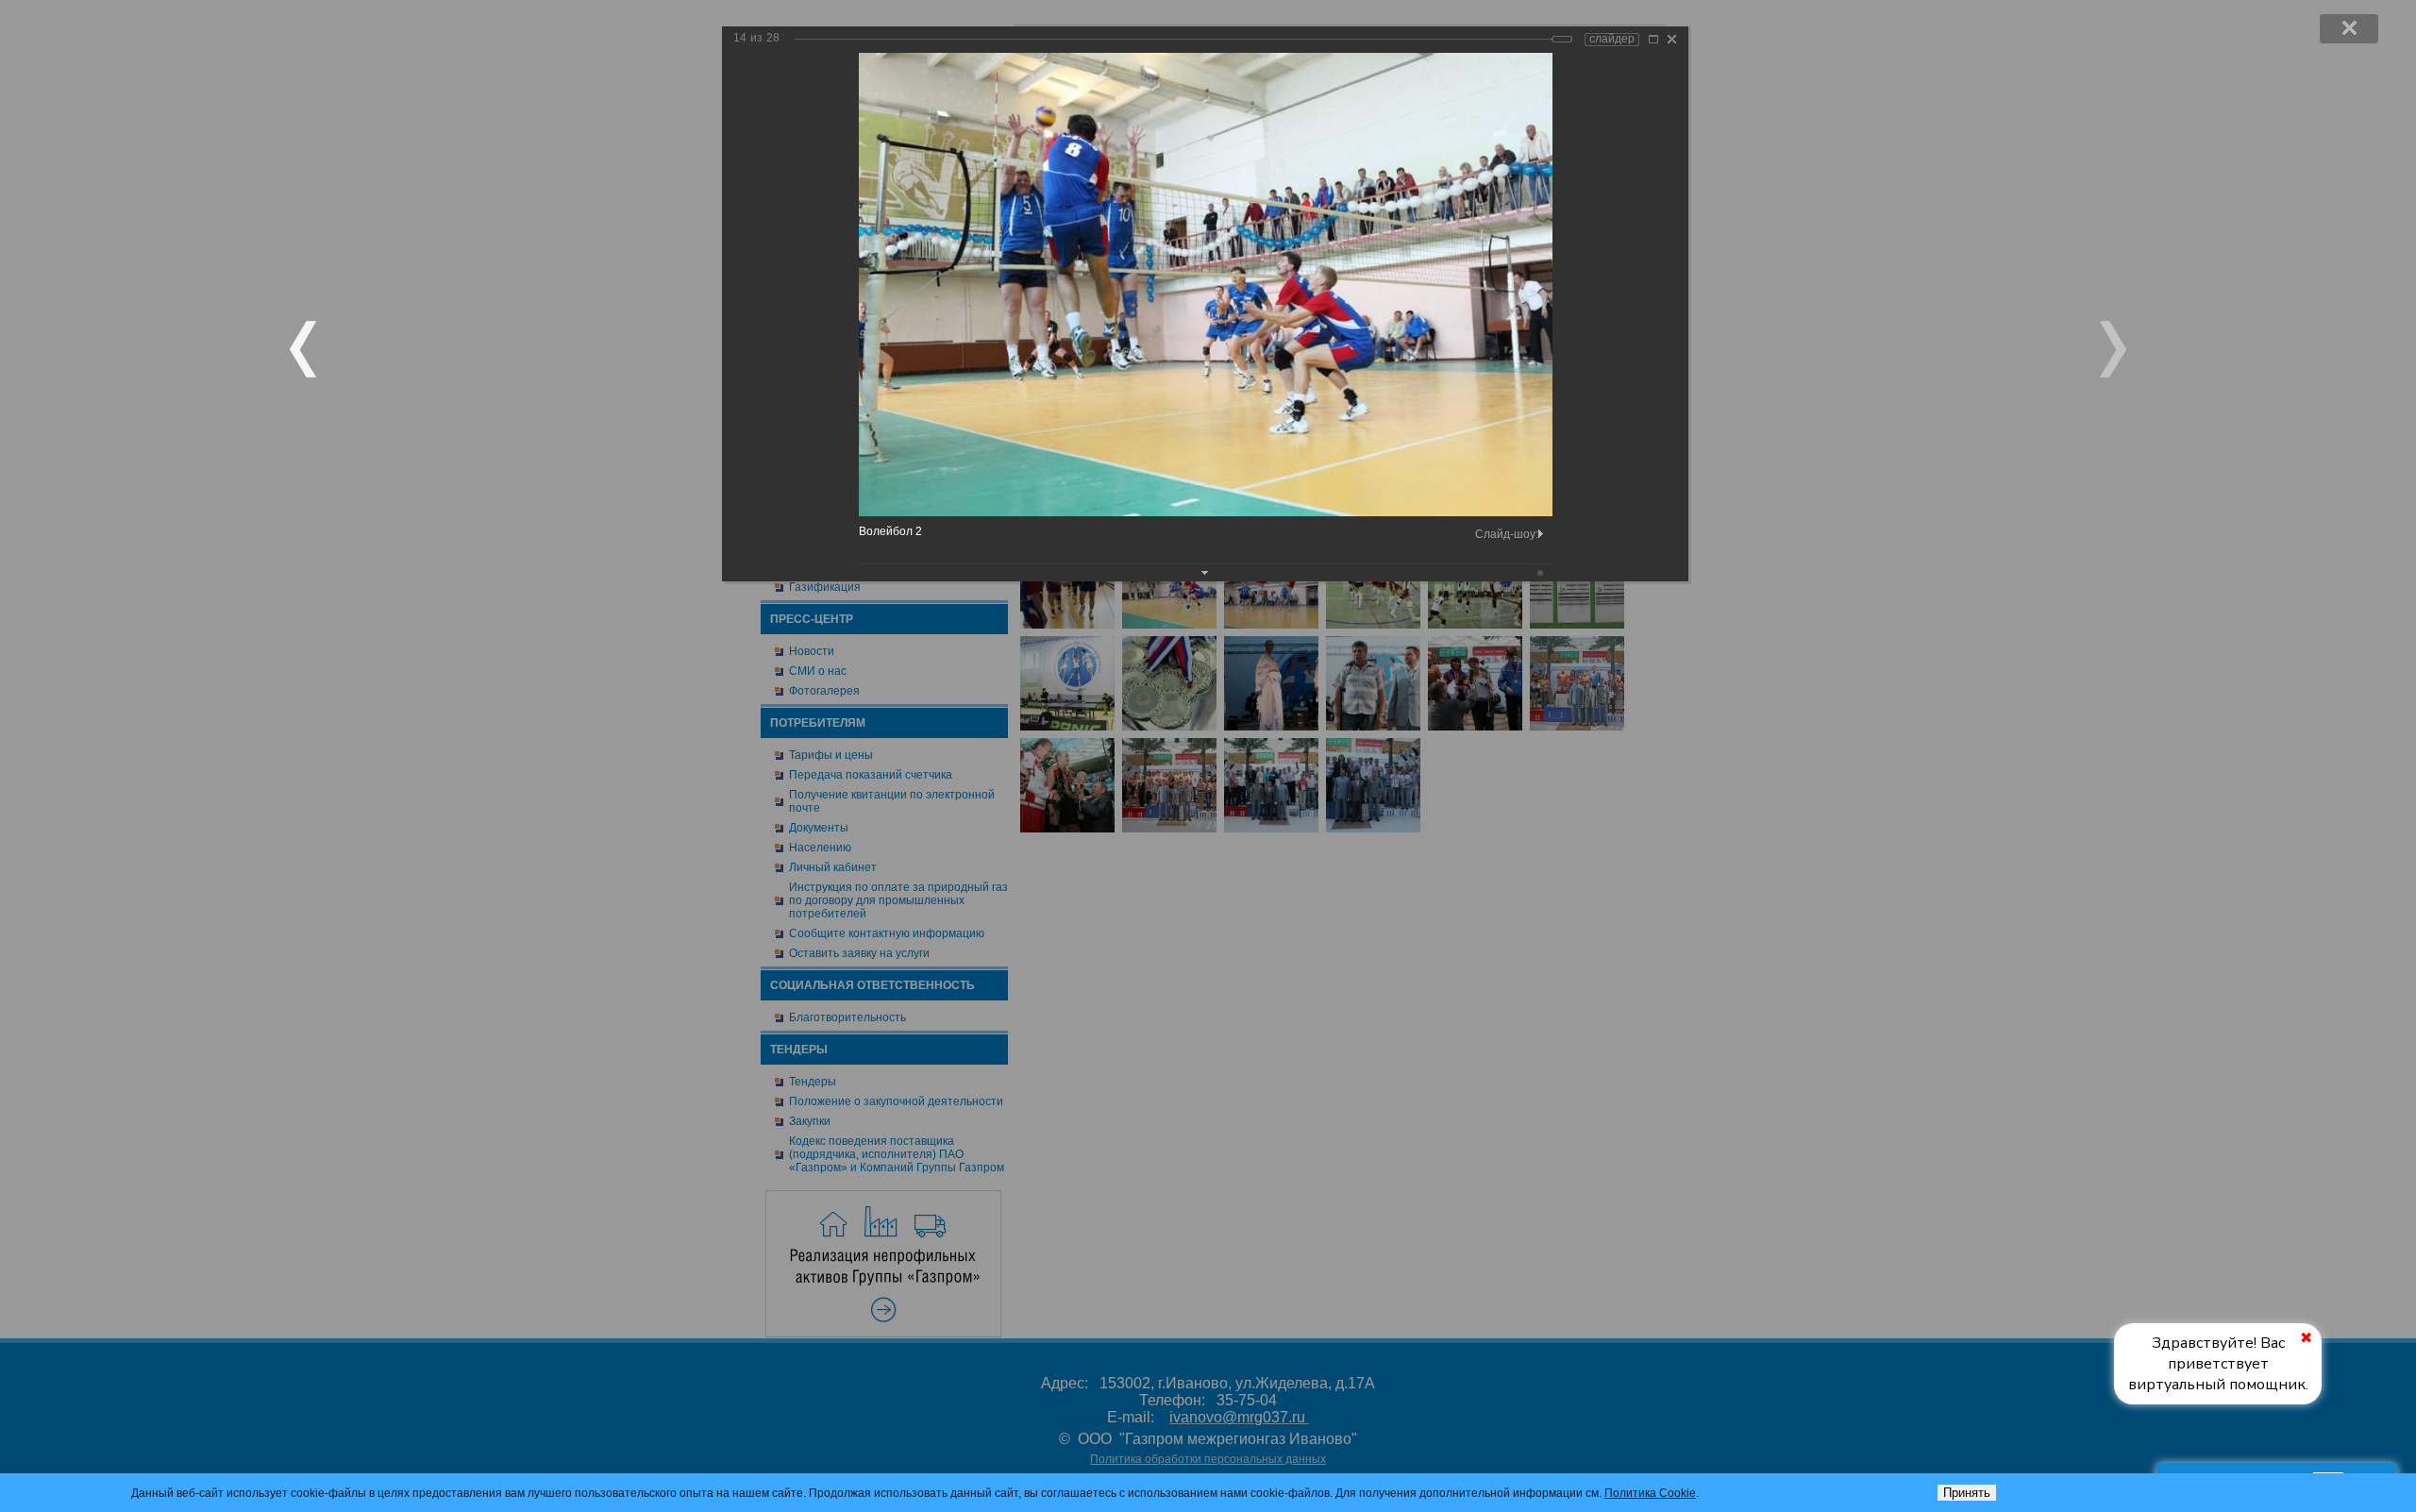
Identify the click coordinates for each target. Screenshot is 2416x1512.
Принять (1967, 1493)
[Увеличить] (1653, 39)
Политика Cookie (1650, 1493)
